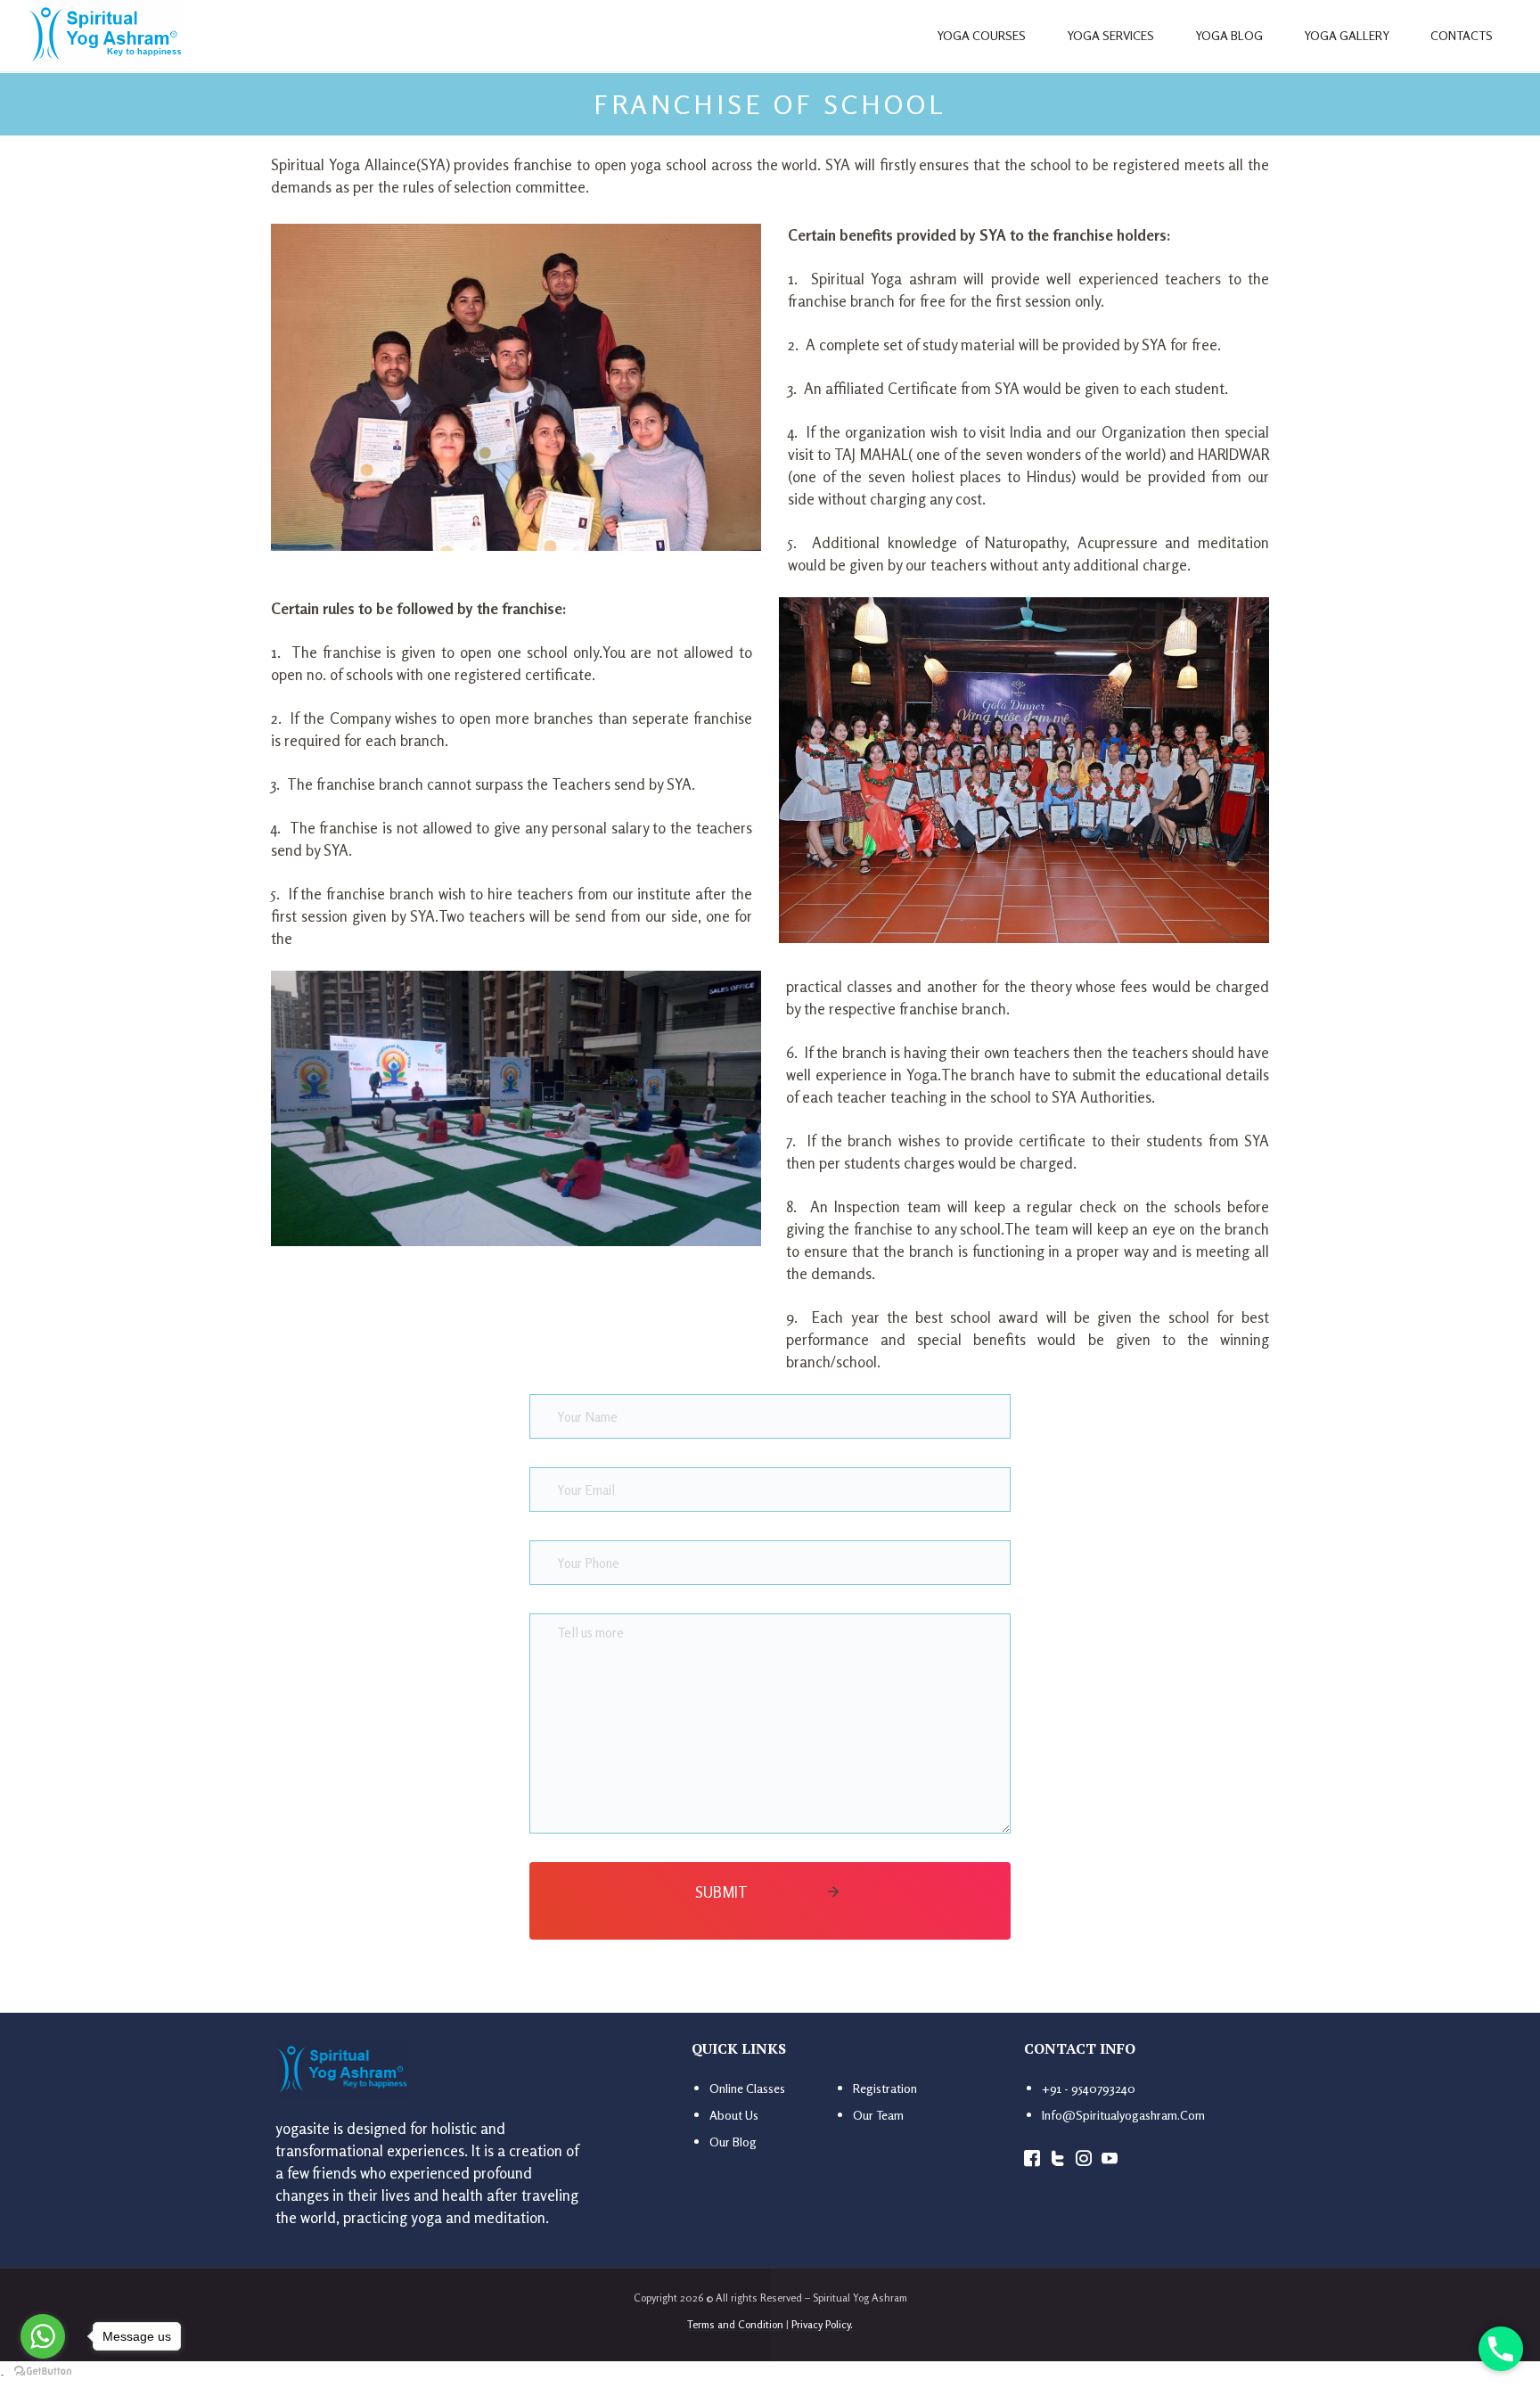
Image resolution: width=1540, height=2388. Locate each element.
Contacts (1462, 35)
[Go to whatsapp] (43, 2336)
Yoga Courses (981, 35)
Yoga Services (1110, 35)
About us (734, 2115)
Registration (885, 2088)
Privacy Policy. (822, 2324)
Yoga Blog (1229, 35)
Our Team (878, 2115)
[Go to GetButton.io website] (43, 2370)
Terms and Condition (735, 2324)
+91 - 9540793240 (1089, 2088)
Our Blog (733, 2142)
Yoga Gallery (1347, 35)
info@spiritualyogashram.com (1123, 2115)
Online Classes (747, 2088)
